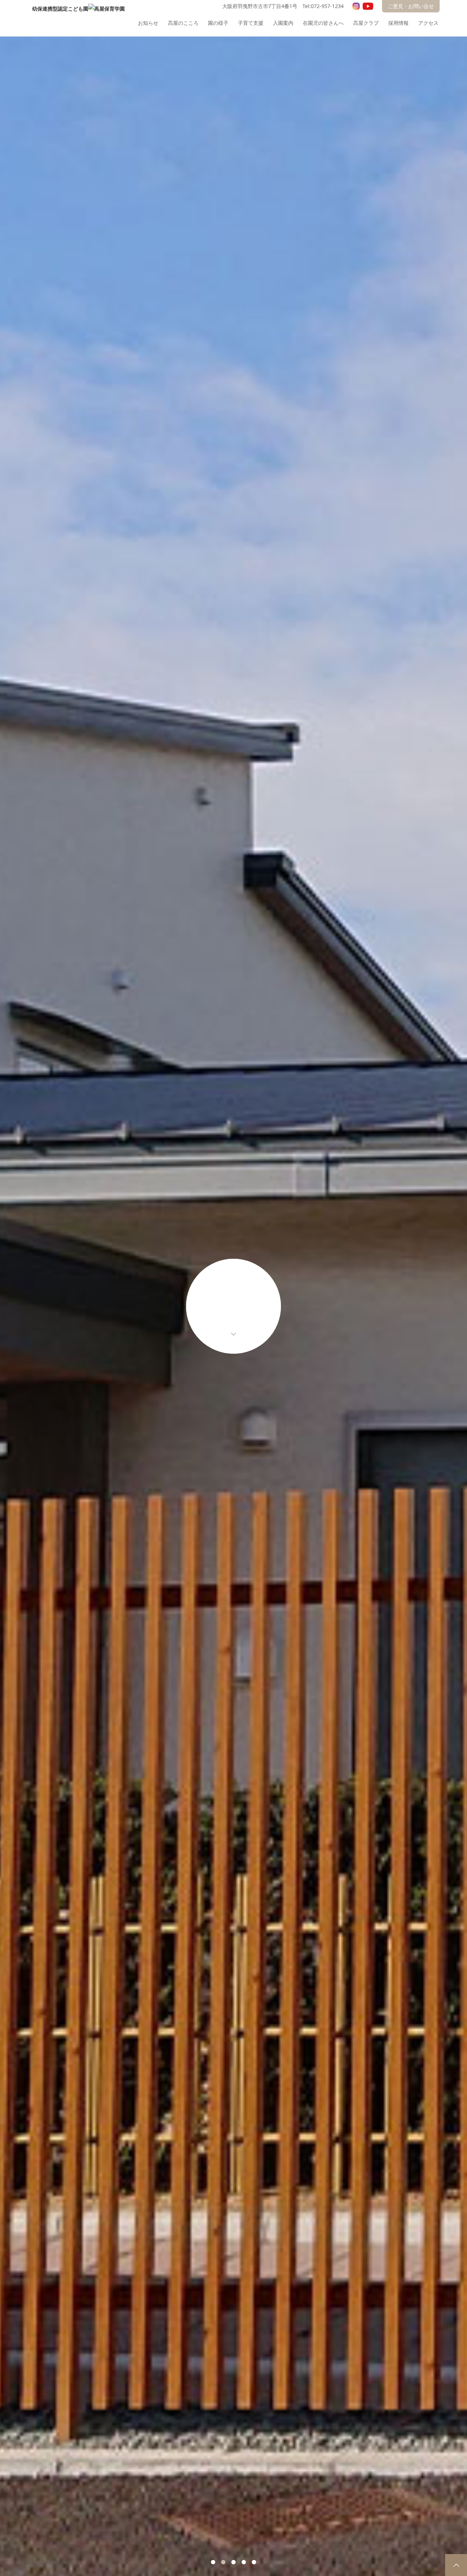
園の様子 (218, 23)
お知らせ (148, 23)
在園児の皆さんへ (323, 23)
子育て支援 (251, 23)
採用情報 (398, 23)
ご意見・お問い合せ (411, 6)
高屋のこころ (183, 23)
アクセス (428, 23)
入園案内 (283, 23)
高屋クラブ (366, 23)
